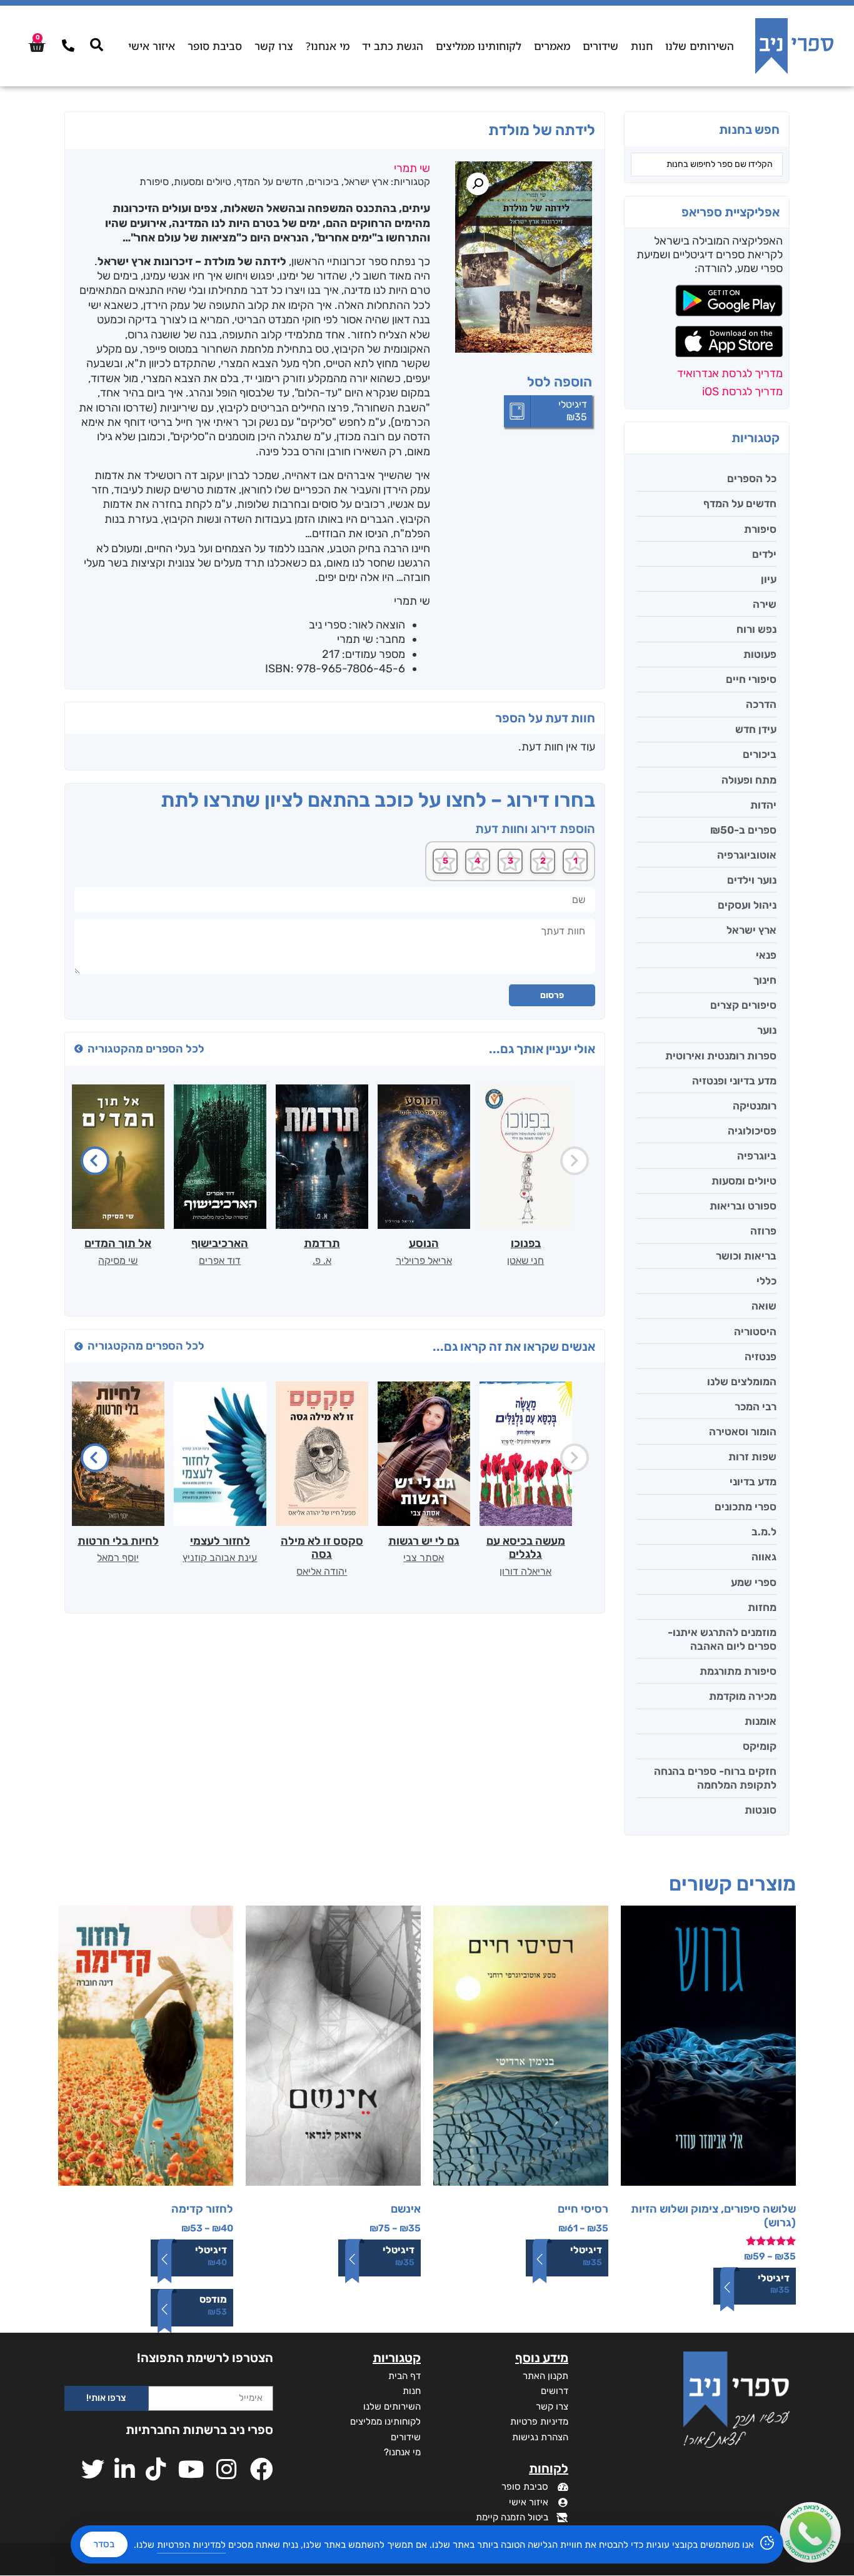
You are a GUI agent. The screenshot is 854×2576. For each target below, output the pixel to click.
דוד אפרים (220, 1260)
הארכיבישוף (220, 1243)
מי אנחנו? (328, 46)
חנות (642, 46)
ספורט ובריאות (743, 1206)
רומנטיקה (755, 1106)
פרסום (552, 995)
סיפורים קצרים (743, 1005)
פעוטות (760, 654)
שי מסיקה (118, 1260)
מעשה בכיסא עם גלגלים (526, 1548)
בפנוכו (526, 1243)
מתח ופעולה (749, 780)
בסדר (104, 2544)
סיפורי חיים (751, 679)
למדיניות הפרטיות (191, 2545)
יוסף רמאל (118, 1558)
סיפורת (760, 529)
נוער (767, 1030)
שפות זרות (752, 1457)
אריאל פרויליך (424, 1260)
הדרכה (761, 704)
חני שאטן (525, 1260)
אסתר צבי (424, 1558)
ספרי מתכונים (746, 1507)
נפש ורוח (756, 629)
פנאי (766, 955)
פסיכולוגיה (752, 1131)
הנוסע (424, 1243)
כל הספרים (752, 478)
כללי (766, 1281)
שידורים (600, 46)
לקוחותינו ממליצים (479, 46)
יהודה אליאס (322, 1571)
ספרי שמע (754, 1582)
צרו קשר (274, 46)
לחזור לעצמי (220, 1541)
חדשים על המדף (740, 503)
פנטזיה (761, 1356)
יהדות (763, 805)
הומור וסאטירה (743, 1432)
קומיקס (760, 1746)
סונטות (761, 1810)
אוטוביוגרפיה (747, 855)
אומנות (761, 1721)
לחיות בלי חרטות (118, 1541)
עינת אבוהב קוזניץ (220, 1558)
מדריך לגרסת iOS (742, 391)
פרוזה (763, 1231)
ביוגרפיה (757, 1156)
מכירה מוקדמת (743, 1696)
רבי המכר (756, 1407)
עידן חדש (756, 729)
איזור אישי (152, 46)
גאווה (764, 1557)
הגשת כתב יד (393, 46)
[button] (478, 184)
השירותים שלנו (700, 46)
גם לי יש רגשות (424, 1541)
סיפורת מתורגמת (738, 1671)
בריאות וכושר (746, 1256)
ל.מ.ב (764, 1532)
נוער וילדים (752, 880)
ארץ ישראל (751, 930)
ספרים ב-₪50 (743, 830)
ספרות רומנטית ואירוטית (721, 1056)
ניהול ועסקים (747, 905)
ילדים (764, 554)
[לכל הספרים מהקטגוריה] (79, 1049)
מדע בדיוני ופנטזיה (734, 1081)
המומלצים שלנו (742, 1381)
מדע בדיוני (753, 1482)
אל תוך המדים (118, 1243)
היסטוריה (755, 1331)
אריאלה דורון (525, 1571)
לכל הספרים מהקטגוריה (146, 1049)
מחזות (762, 1607)
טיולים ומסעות (744, 1181)
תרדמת (322, 1243)
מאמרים (552, 46)
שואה (764, 1306)
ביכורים (760, 754)
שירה (765, 604)
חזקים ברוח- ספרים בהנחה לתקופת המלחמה (715, 1778)
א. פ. (322, 1260)
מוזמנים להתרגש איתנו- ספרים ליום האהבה (722, 1639)
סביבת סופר (215, 46)
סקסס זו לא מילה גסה (322, 1548)
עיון (769, 579)
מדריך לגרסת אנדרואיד (730, 373)
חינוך (765, 980)
